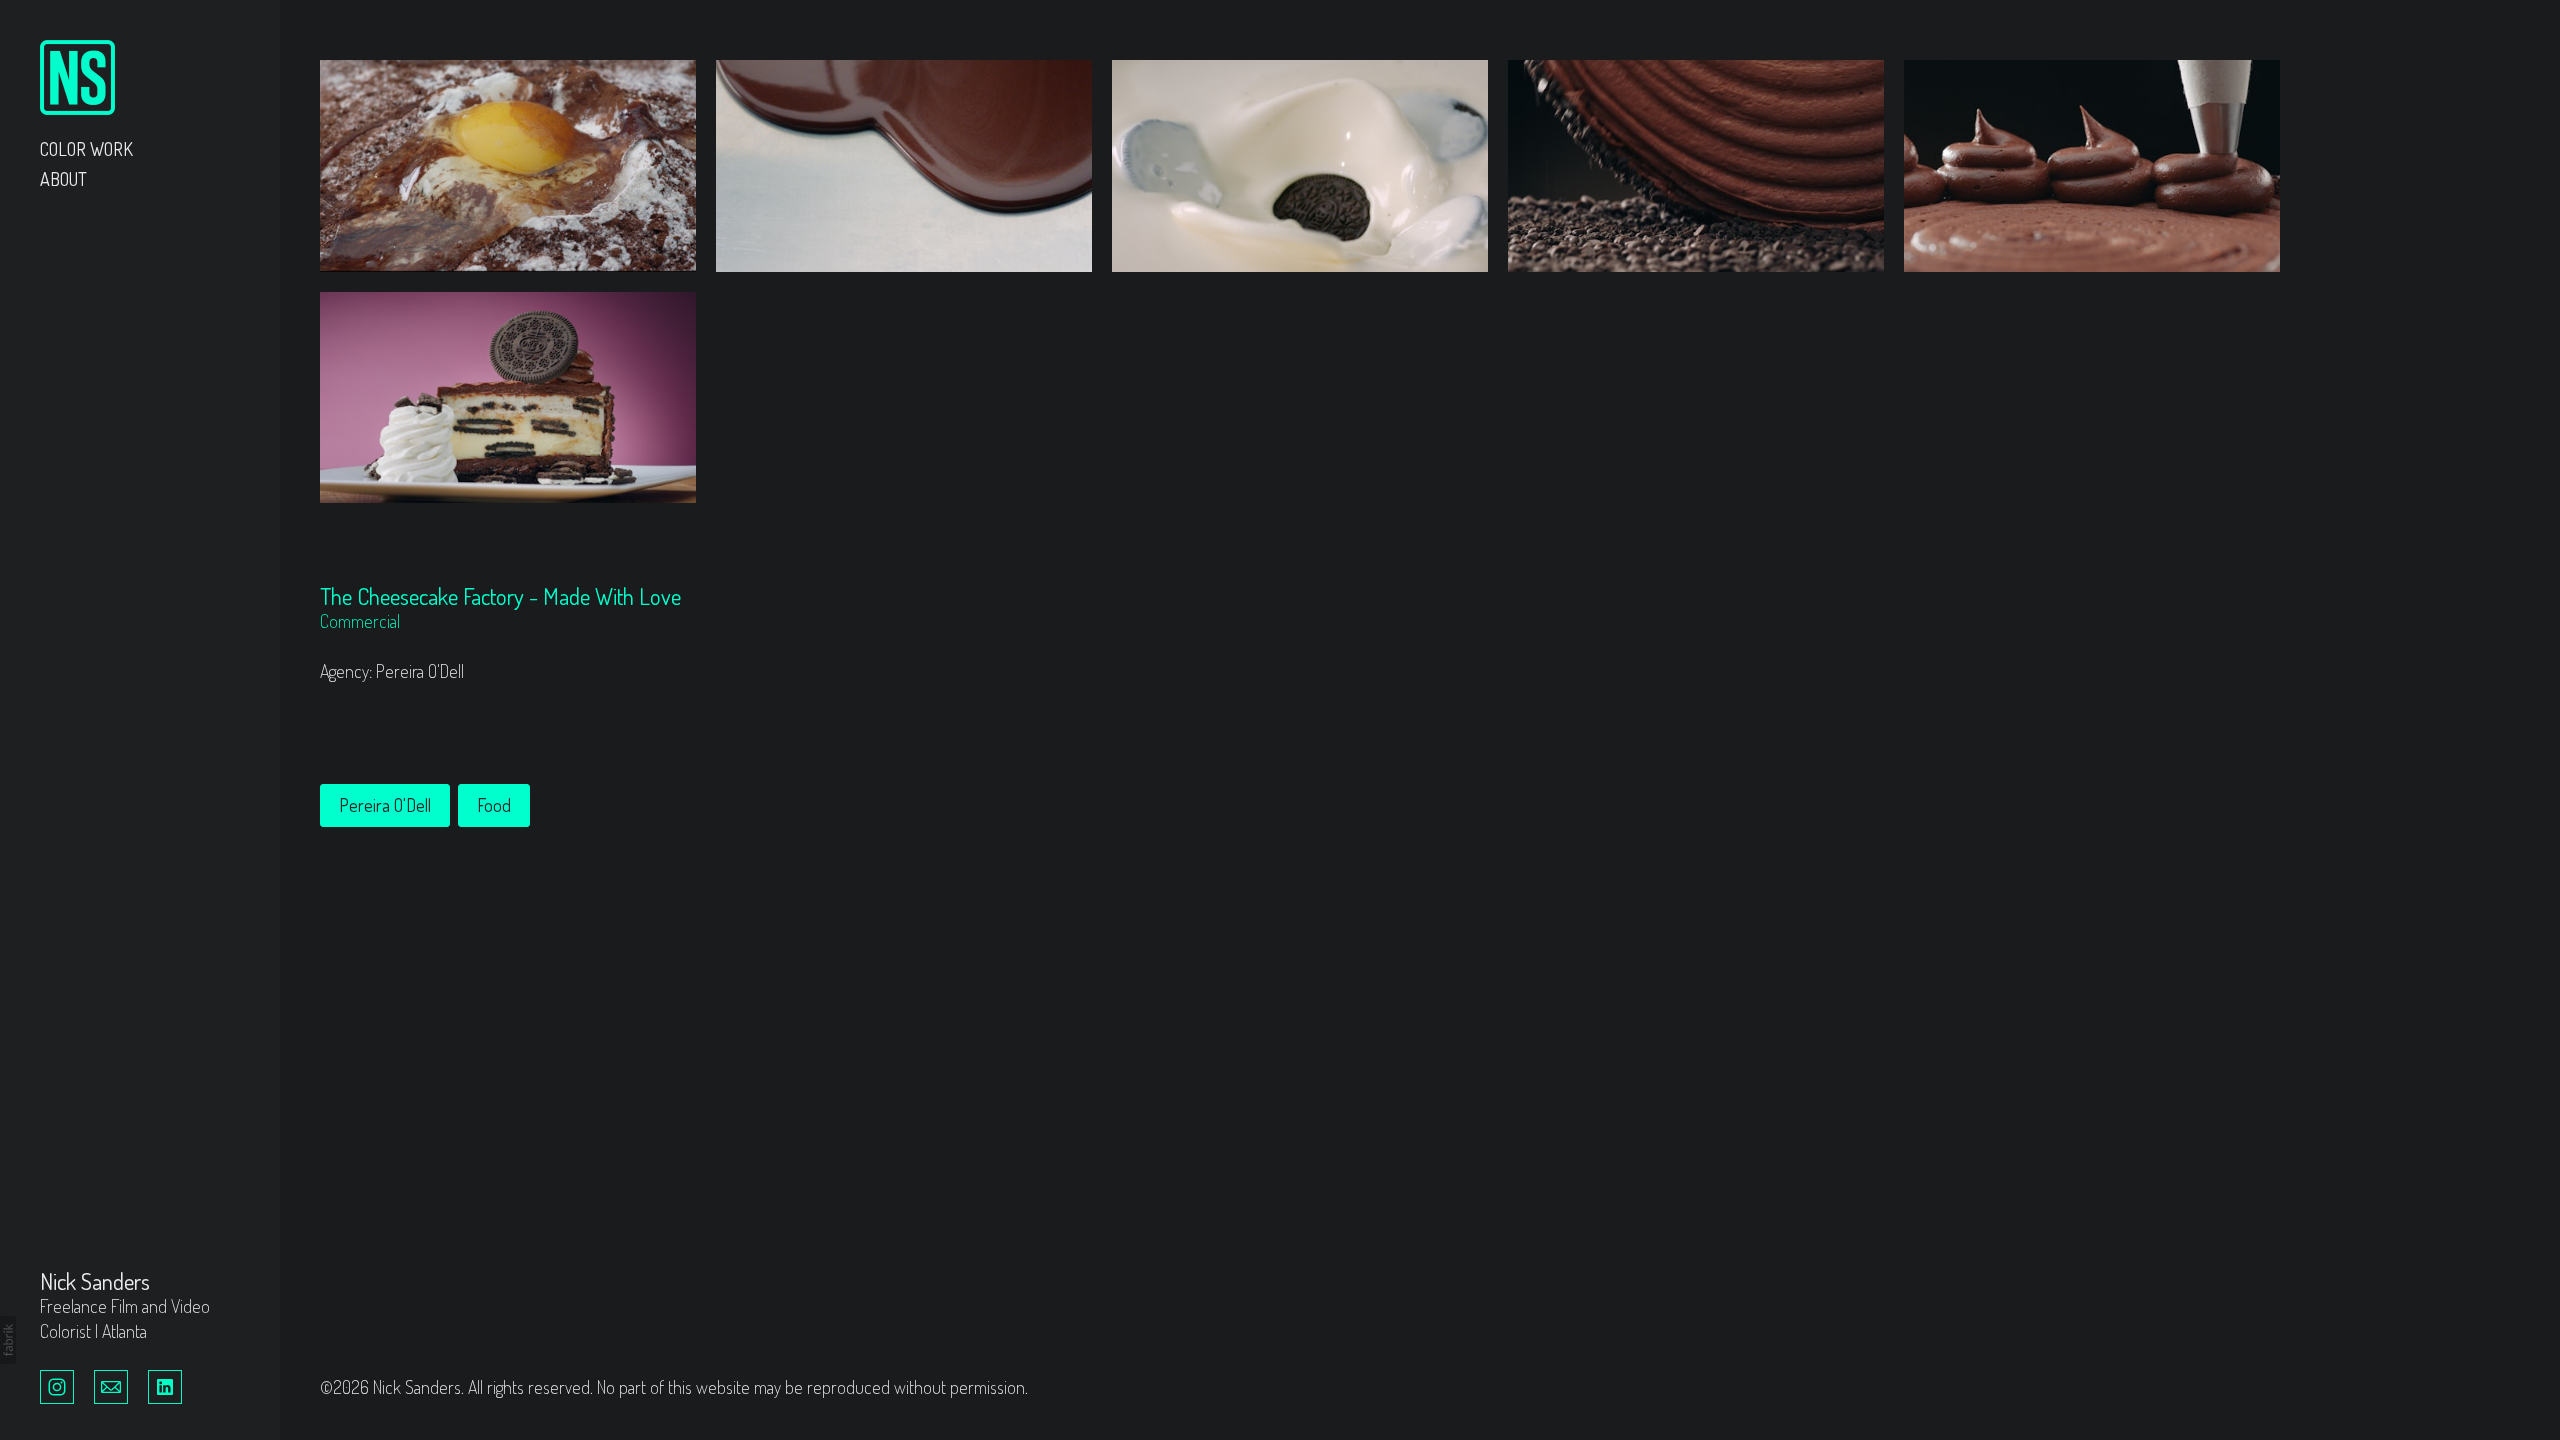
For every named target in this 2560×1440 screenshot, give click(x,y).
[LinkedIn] (165, 1385)
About (63, 179)
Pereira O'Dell (385, 805)
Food (494, 805)
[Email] (111, 1385)
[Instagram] (57, 1385)
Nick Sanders (95, 1280)
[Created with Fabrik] (8, 1340)
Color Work (86, 149)
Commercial (360, 621)
